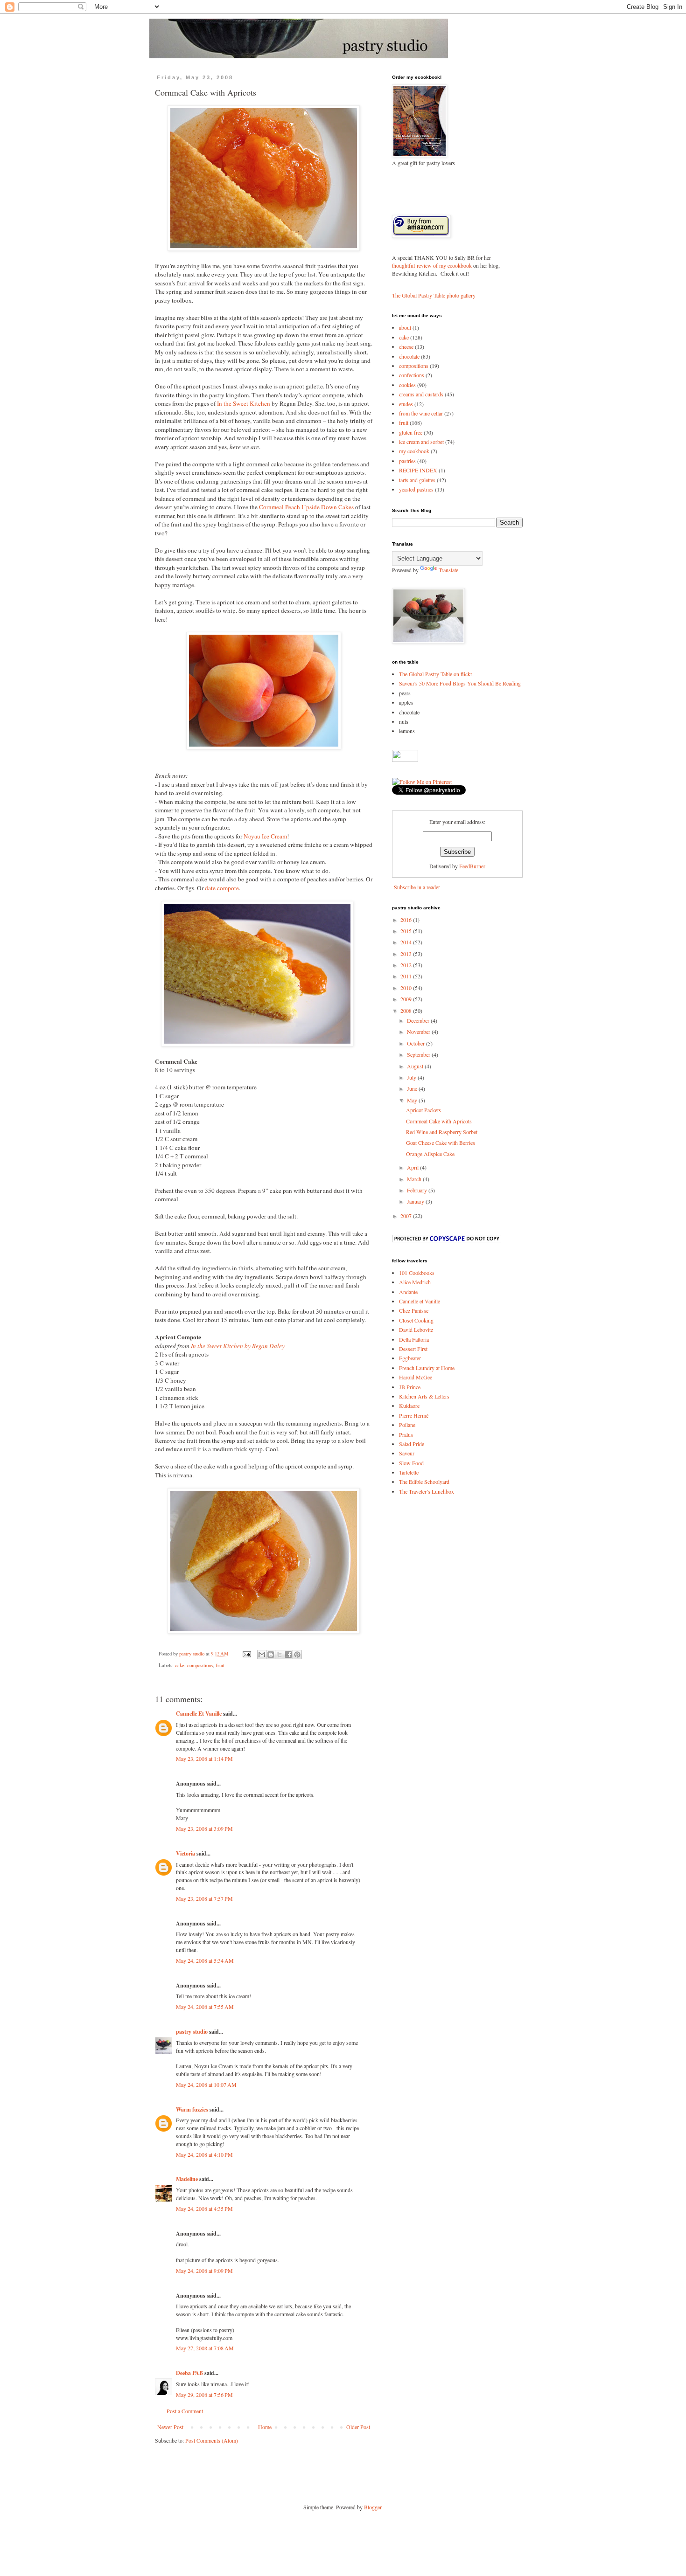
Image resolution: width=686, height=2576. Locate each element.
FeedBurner (472, 866)
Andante (408, 1292)
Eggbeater (410, 1358)
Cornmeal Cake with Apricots (439, 1121)
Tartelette (409, 1472)
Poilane (407, 1425)
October (416, 1043)
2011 (407, 976)
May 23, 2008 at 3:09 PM (204, 1828)
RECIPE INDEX (418, 470)
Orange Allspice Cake (430, 1154)
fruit (220, 1665)
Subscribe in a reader (417, 887)
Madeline (187, 2179)
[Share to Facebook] (288, 1655)
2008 (407, 1011)
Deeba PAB (189, 2373)
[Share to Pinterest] (297, 1655)
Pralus (406, 1434)
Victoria (185, 1853)
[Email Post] (246, 1654)
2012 (407, 965)
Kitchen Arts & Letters (424, 1396)
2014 (407, 942)
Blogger (373, 2507)
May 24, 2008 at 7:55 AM (205, 2007)
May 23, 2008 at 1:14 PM (204, 1759)
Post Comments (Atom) (212, 2440)
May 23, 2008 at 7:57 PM (204, 1898)
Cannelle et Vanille (420, 1301)
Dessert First (413, 1349)
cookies (407, 385)
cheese (406, 346)
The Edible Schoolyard (424, 1482)
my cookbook (414, 451)
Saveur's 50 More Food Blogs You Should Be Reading (460, 683)
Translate (448, 570)
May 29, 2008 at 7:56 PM (204, 2395)
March (415, 1179)
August (416, 1066)
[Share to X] (280, 1655)
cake (180, 1665)
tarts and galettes (417, 480)
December (419, 1020)
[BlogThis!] (271, 1655)
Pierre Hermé (414, 1415)
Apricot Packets (423, 1110)
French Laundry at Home (427, 1368)
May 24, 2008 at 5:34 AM (205, 1960)
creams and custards (421, 394)
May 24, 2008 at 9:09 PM (204, 2271)
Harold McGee (416, 1377)
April (413, 1167)
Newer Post (170, 2427)
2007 (407, 1216)
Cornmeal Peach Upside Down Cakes (306, 507)
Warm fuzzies (192, 2109)
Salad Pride (412, 1444)
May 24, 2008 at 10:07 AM (206, 2084)
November (419, 1032)
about (405, 327)
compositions (200, 1665)
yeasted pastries (416, 489)
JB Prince (410, 1387)
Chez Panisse (414, 1310)
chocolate (409, 356)
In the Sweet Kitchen (244, 403)
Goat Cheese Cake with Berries (441, 1143)
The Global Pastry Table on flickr (436, 674)
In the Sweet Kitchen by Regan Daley (238, 1346)
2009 (407, 999)
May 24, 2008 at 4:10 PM (204, 2154)
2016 (407, 920)
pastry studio (192, 2032)
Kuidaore (409, 1406)
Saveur (407, 1453)
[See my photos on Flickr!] (405, 760)
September (419, 1054)
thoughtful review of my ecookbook (432, 265)
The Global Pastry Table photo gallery (434, 295)
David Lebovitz (416, 1330)
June (413, 1088)
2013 (407, 954)
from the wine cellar (421, 413)
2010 (407, 988)
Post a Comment (185, 2411)
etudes (406, 404)
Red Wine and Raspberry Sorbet (442, 1132)
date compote (222, 888)
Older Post (358, 2427)
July (412, 1077)
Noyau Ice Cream (265, 836)
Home (265, 2427)
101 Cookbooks (417, 1273)
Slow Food (411, 1463)
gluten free (411, 432)
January (416, 1201)
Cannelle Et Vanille (199, 1714)
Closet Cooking (416, 1320)
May (413, 1100)
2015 (407, 931)
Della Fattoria (414, 1339)
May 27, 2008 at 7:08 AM (205, 2348)
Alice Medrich (415, 1282)
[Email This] (262, 1655)
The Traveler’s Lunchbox (427, 1491)
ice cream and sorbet (421, 442)
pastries (407, 461)
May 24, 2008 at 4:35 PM (204, 2209)
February (418, 1190)
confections (412, 375)
